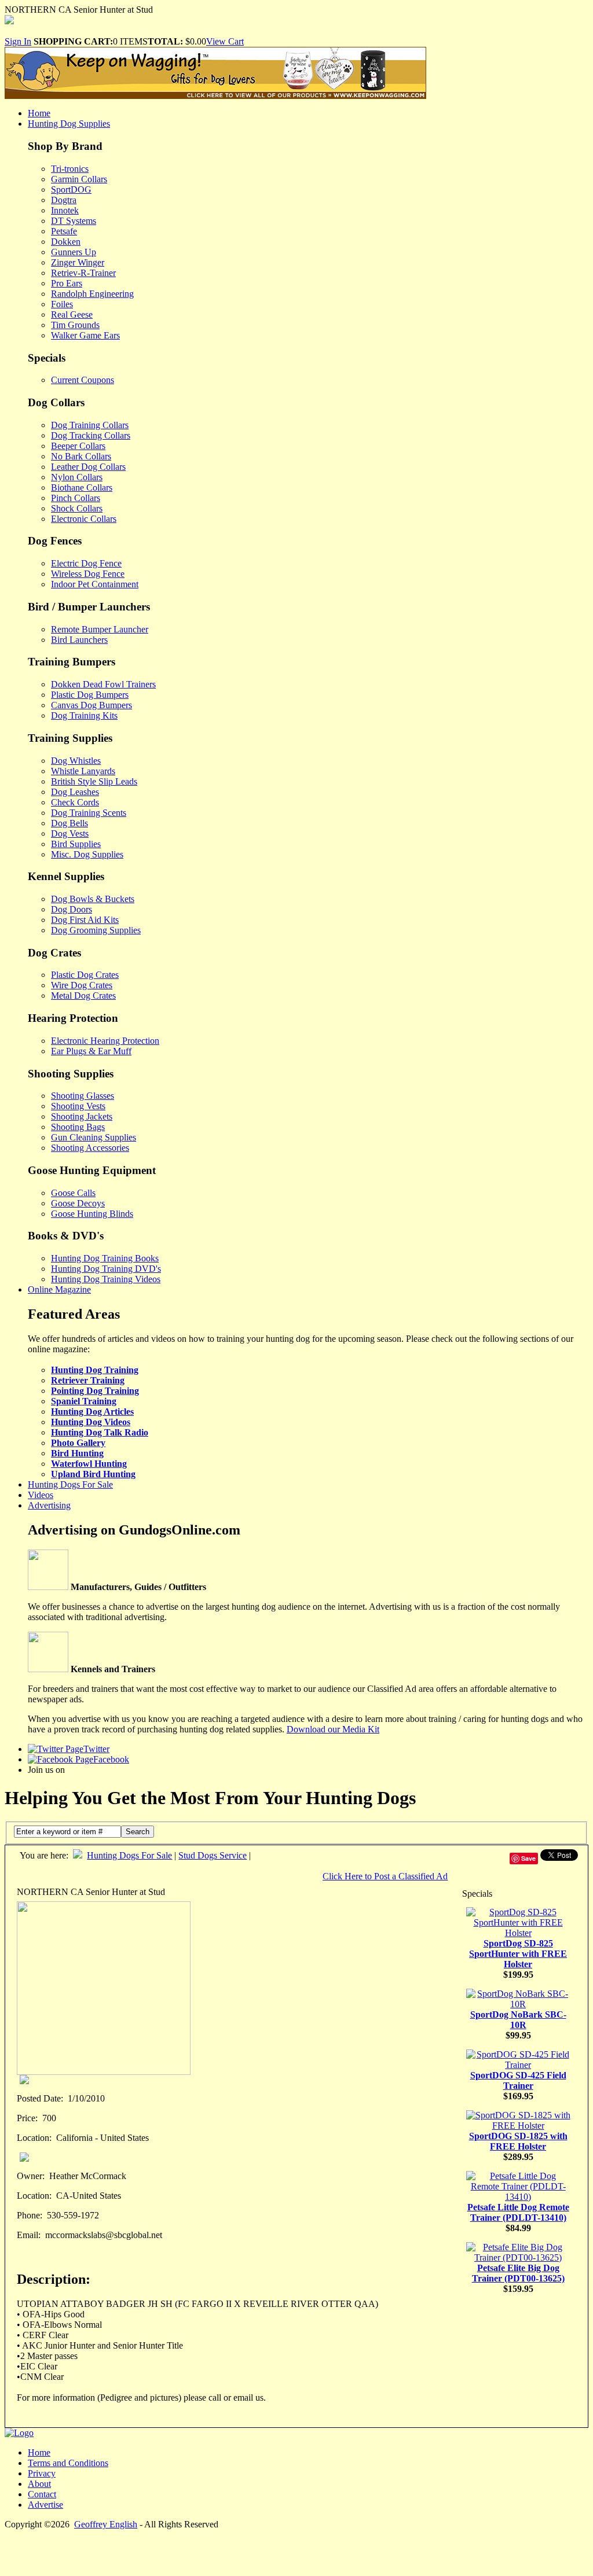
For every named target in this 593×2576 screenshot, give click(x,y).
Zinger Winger (78, 262)
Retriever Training (88, 1380)
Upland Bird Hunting (93, 1474)
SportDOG (71, 189)
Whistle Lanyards (83, 771)
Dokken (66, 242)
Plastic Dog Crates (85, 975)
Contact (42, 2494)
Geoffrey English (106, 2524)
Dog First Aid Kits (85, 920)
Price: (27, 2118)
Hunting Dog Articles (92, 1412)
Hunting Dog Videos (91, 1422)
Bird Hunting (77, 1453)
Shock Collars (77, 508)
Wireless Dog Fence (88, 574)
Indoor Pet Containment (95, 584)
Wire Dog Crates (82, 985)
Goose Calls (73, 1193)
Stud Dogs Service (213, 1855)
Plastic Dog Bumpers (90, 695)
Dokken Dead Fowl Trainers (103, 684)
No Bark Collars (81, 456)
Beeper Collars (78, 446)
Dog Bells (69, 823)
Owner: (31, 2176)
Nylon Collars (77, 477)
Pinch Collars (76, 498)
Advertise (45, 2505)
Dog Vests (70, 833)
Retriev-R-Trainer (83, 273)
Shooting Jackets (82, 1116)
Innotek (65, 210)
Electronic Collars (84, 519)
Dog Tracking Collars (91, 435)
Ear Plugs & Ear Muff (91, 1051)
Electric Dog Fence (86, 563)
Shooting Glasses (83, 1096)
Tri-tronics (70, 169)
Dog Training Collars (90, 425)
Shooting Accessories (90, 1148)
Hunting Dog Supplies (69, 124)
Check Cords (75, 802)
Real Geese (72, 314)
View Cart (225, 41)
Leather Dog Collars (88, 467)
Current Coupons (83, 380)
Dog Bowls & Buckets (93, 899)
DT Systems (74, 221)
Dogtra (64, 200)
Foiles (62, 304)
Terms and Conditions (68, 2463)
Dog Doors (72, 909)
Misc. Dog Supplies (87, 854)
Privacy (42, 2473)
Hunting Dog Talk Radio (100, 1432)
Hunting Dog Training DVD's (106, 1269)
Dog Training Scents (89, 813)
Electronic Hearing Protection (105, 1041)
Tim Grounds (75, 325)
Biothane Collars (82, 487)
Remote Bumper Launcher (100, 629)
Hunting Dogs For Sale (70, 1484)
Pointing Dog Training (95, 1391)
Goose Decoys (78, 1203)
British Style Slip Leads (94, 781)
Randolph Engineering (92, 294)
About (39, 2484)
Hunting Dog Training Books (105, 1258)
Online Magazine (59, 1289)
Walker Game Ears (85, 335)
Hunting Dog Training (95, 1370)
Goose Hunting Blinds (92, 1214)
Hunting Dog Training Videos (106, 1279)
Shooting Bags (78, 1127)
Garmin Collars (79, 179)
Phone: (30, 2215)
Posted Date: (40, 2098)
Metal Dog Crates (83, 996)
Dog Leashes (75, 792)
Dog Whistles (76, 761)
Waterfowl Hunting (89, 1464)
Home (39, 113)
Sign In (18, 41)
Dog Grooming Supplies (96, 930)
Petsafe (64, 231)
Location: (34, 2138)
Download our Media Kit (333, 1729)
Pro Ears (67, 283)
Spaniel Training (84, 1401)
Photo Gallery (78, 1443)
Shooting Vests (78, 1106)
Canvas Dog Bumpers (91, 705)
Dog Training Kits (84, 715)
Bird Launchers (79, 640)
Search (138, 1832)
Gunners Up (74, 252)
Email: (29, 2235)
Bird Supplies (76, 844)
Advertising (49, 1505)
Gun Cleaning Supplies (94, 1137)
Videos (41, 1495)
